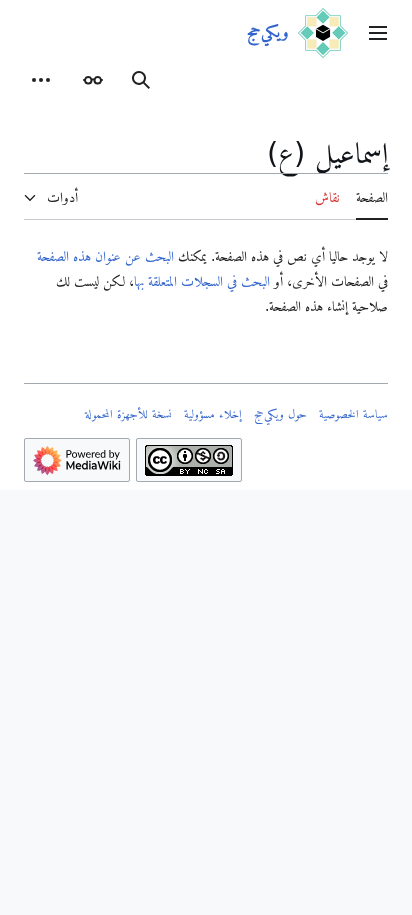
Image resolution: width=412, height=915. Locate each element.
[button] (378, 33)
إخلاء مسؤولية (213, 414)
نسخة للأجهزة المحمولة (128, 414)
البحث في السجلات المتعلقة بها (202, 281)
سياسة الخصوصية (353, 414)
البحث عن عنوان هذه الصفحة (105, 256)
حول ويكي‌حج (280, 414)
